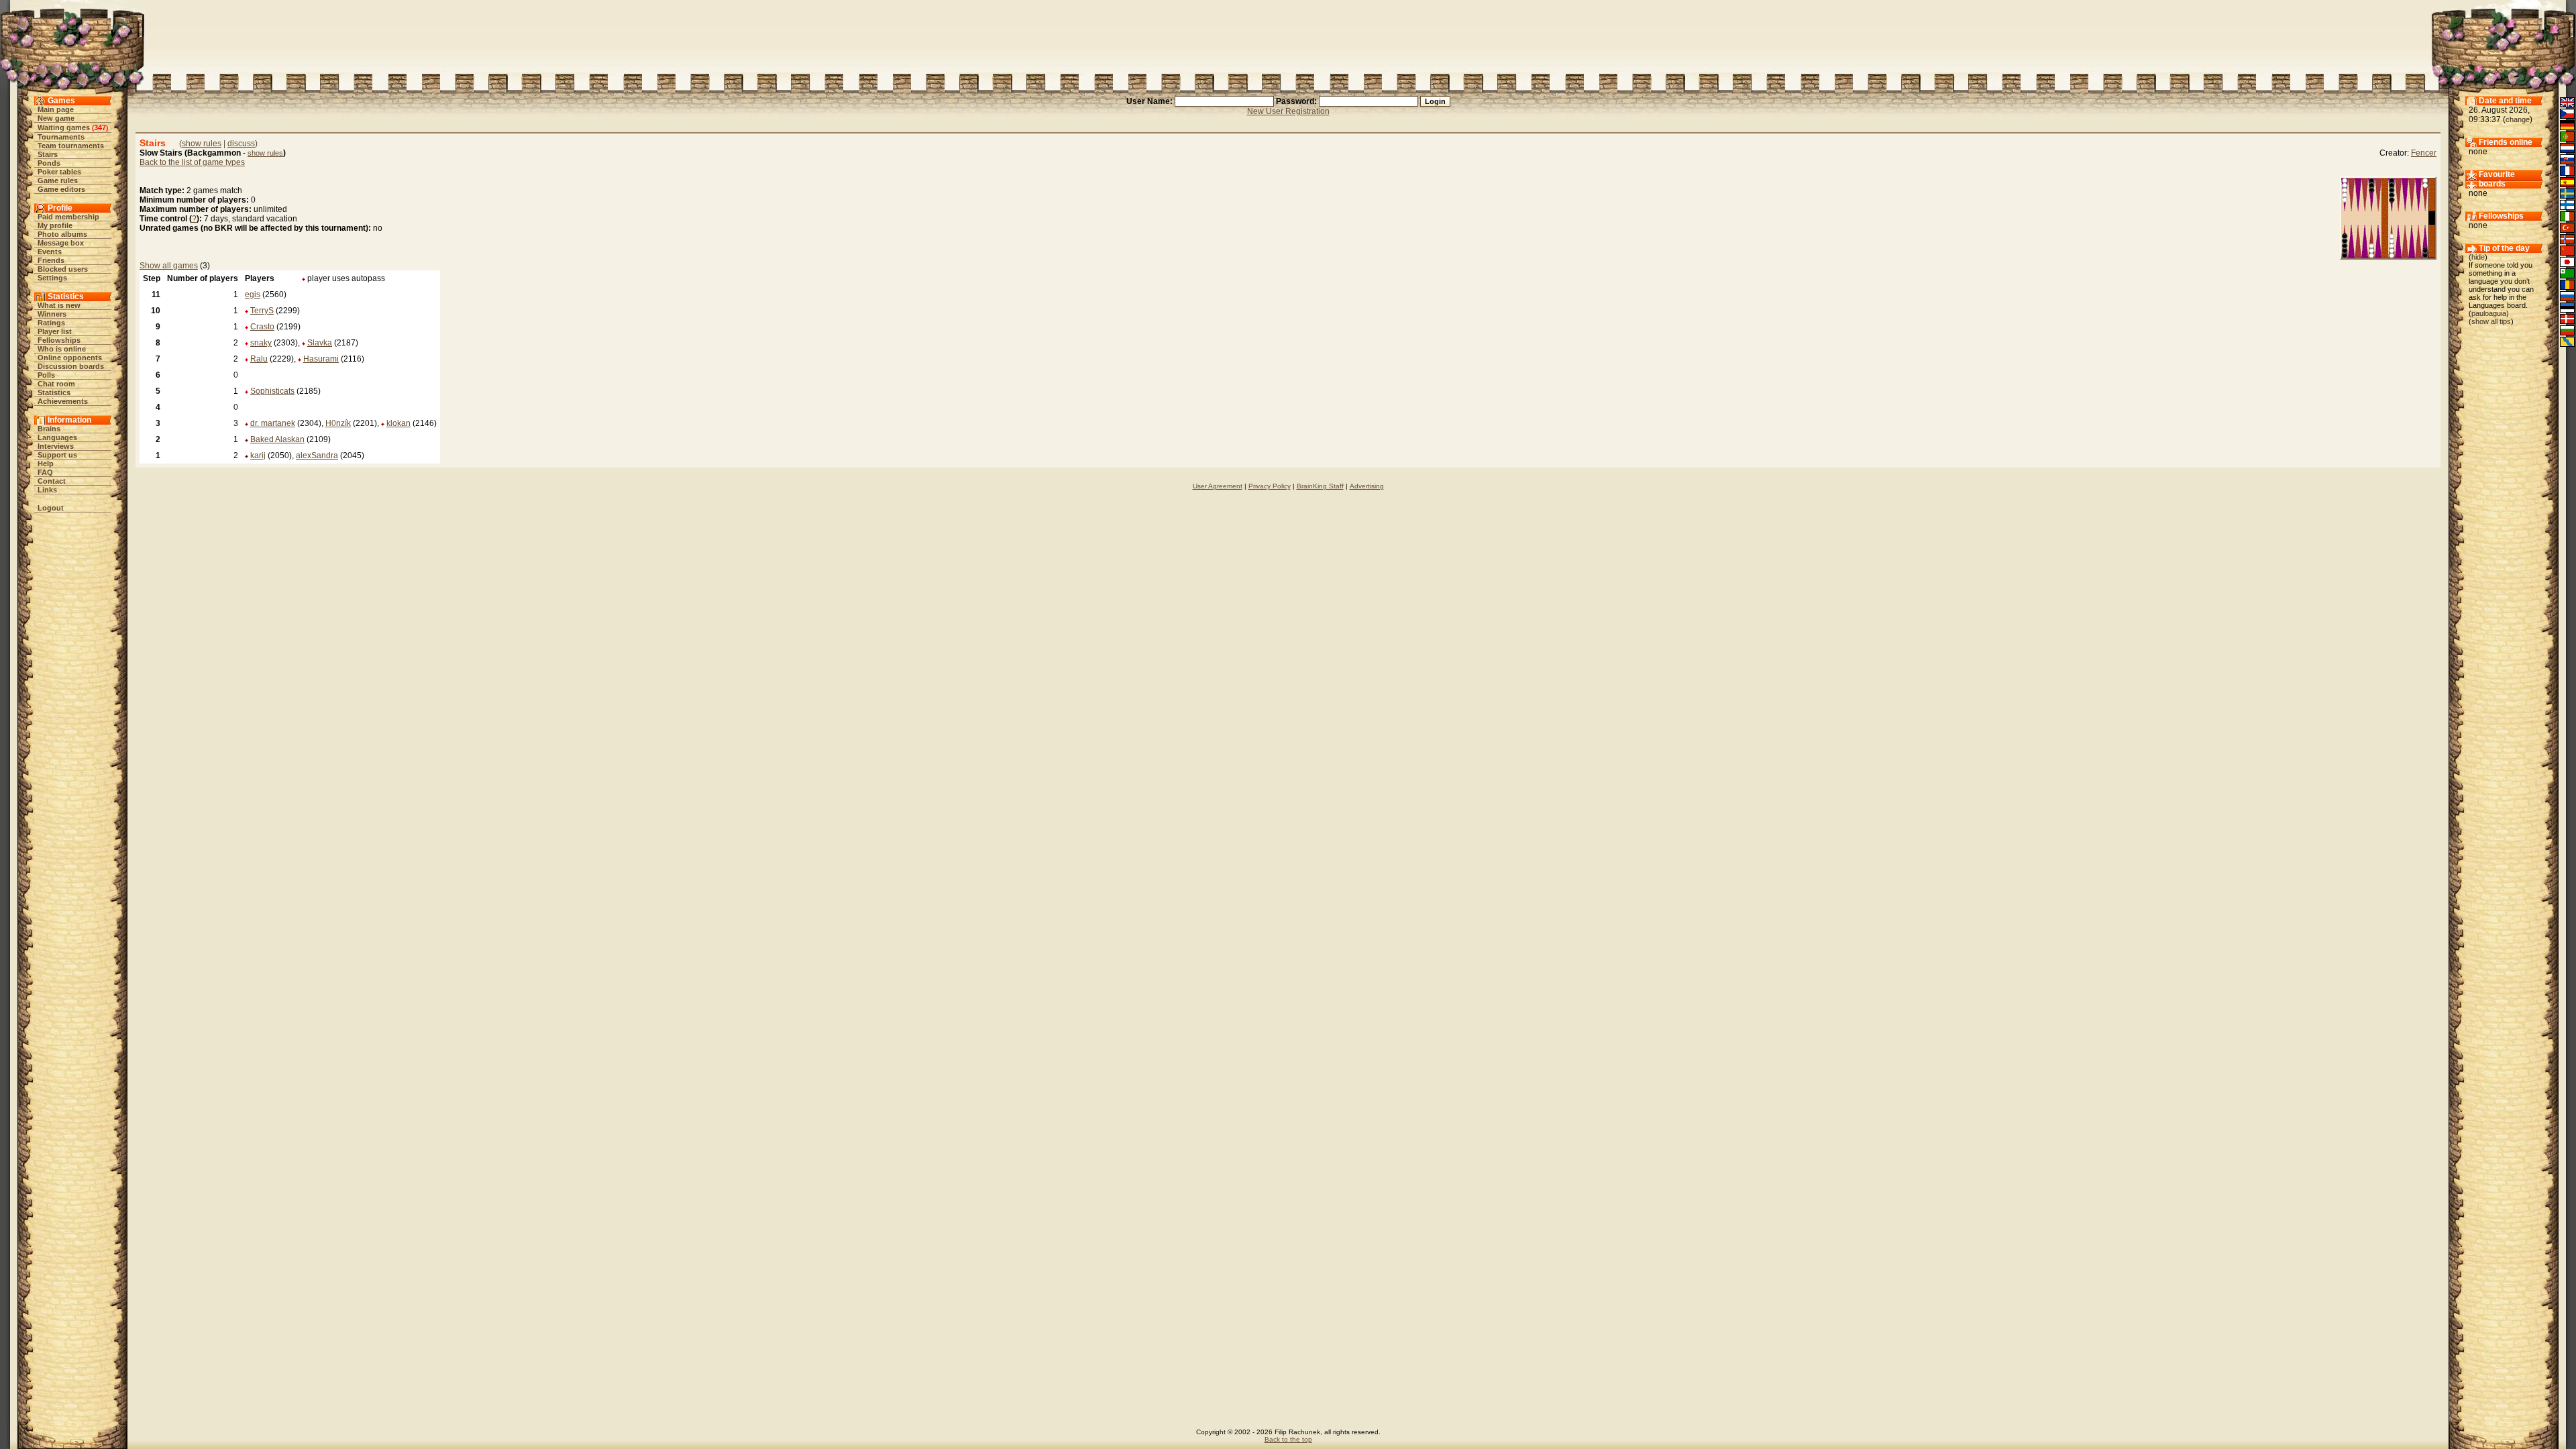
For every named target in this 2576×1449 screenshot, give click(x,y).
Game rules (58, 180)
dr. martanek (273, 423)
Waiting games (64, 127)
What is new (59, 305)
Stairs (48, 154)
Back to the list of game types (192, 162)
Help (46, 464)
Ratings (51, 323)
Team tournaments (71, 146)
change (2518, 119)
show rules (202, 144)
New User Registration (1288, 111)
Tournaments (61, 137)
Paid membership (68, 217)
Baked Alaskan (277, 439)
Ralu (259, 359)
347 (100, 127)
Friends (51, 260)
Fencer (2424, 153)
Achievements (63, 401)
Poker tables (59, 172)
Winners (52, 314)
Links (47, 490)
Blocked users (63, 269)
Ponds (49, 163)
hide (2478, 257)
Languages (57, 437)
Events (50, 252)
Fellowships (59, 340)
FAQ (45, 472)
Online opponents (70, 358)
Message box (61, 243)
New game (56, 118)
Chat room (56, 384)
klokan (398, 423)
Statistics (54, 392)
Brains (49, 429)
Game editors (61, 189)
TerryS (262, 311)
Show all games (169, 266)
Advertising (1367, 486)
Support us (57, 455)
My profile (55, 225)
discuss (241, 144)
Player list (55, 331)
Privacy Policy (1270, 486)
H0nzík (338, 423)
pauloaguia (2489, 313)
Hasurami (321, 359)
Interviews (56, 446)
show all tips (2491, 321)
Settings (52, 278)
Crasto (262, 327)
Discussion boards (71, 366)
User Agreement (1218, 486)
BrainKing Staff (1320, 486)
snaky (261, 343)
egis (253, 294)
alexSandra (317, 455)
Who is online (62, 349)
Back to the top (1288, 1439)
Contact (52, 481)
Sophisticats (272, 391)
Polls (46, 375)
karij (258, 455)
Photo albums (62, 234)
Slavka (320, 343)
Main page (56, 109)
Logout (51, 508)
